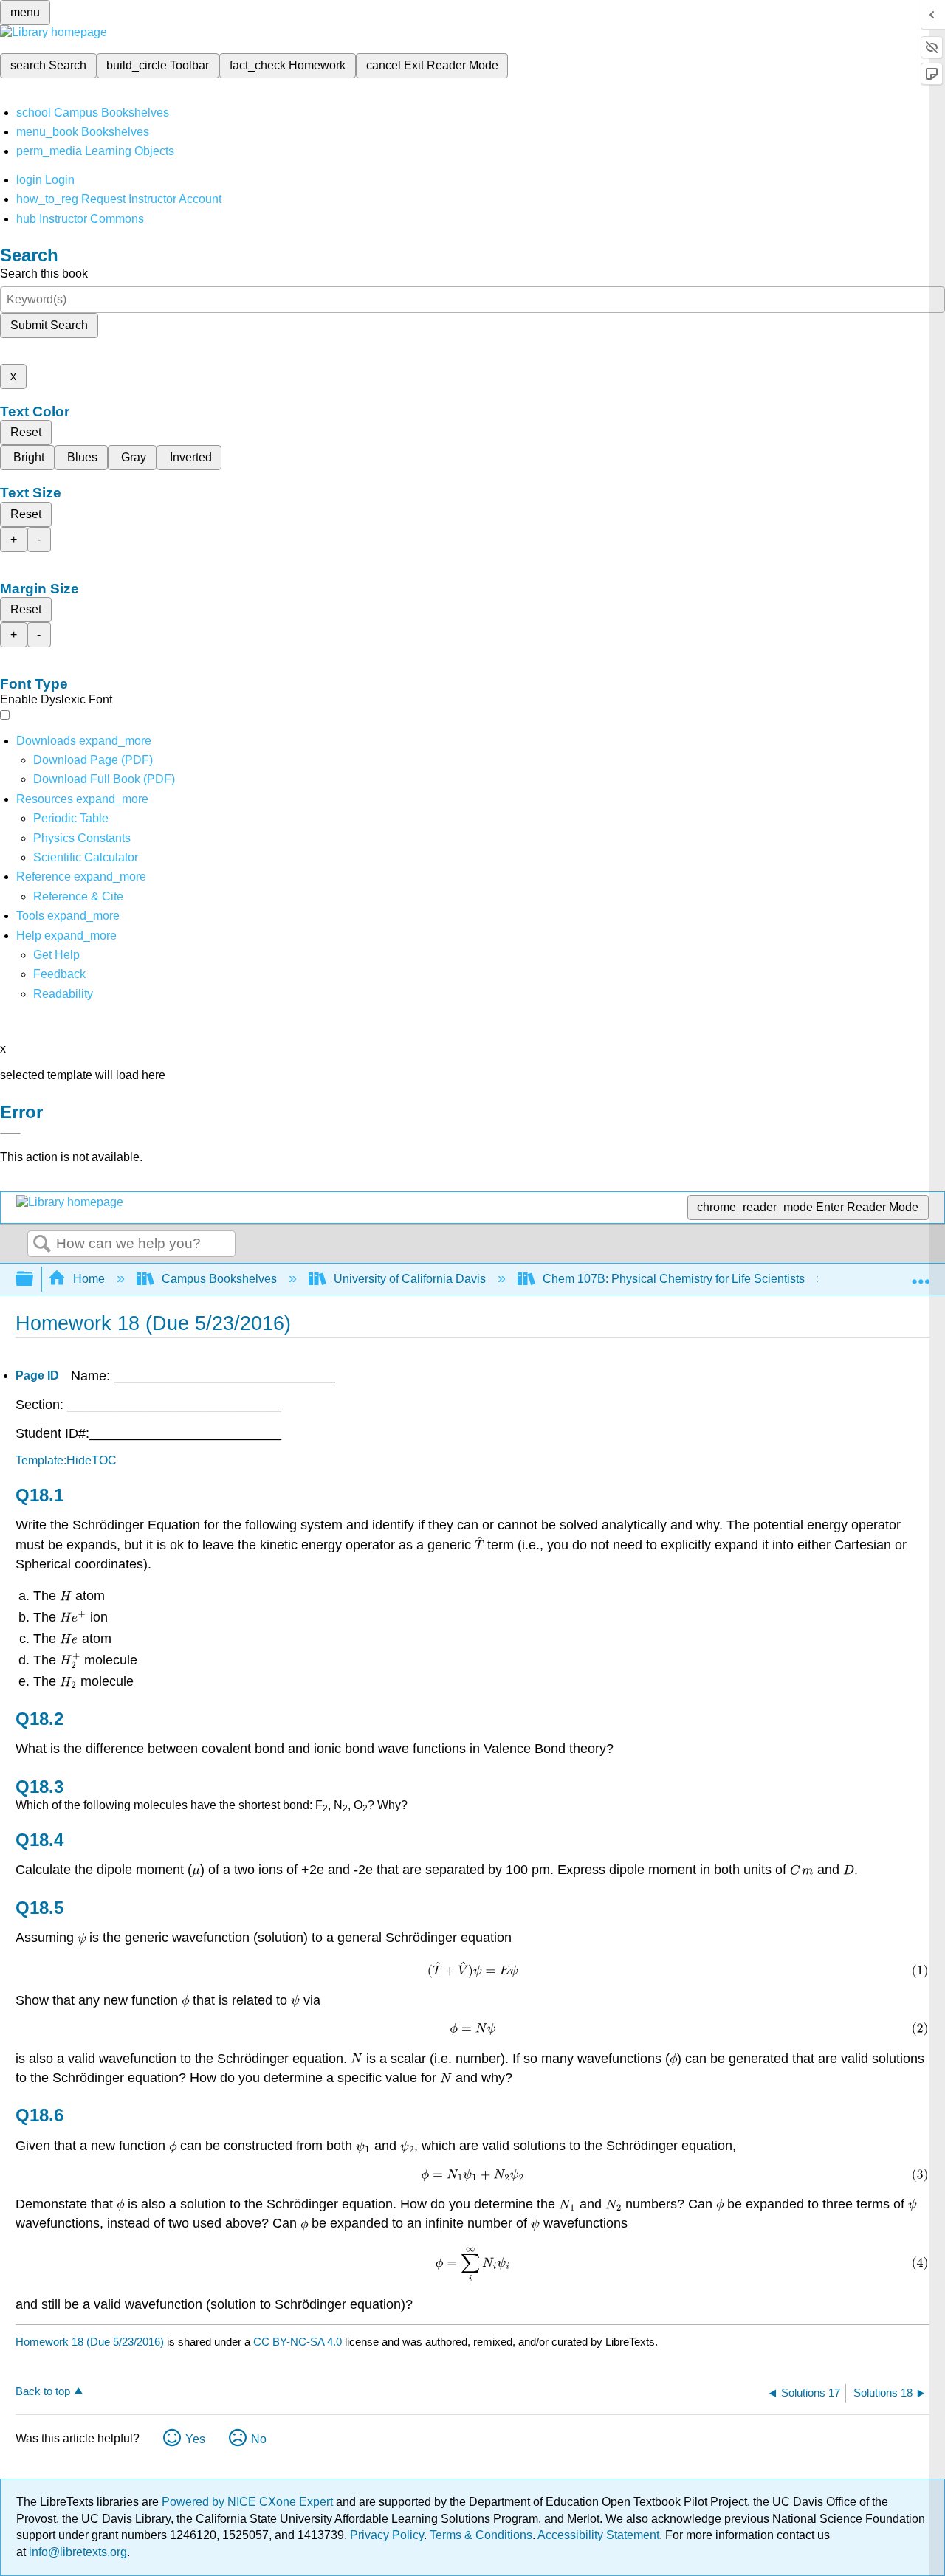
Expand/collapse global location (921, 1275)
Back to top (43, 2391)
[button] (59, 974)
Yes (195, 2439)
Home (89, 1279)
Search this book (44, 273)
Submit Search (49, 325)
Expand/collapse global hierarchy (34, 1280)
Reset (26, 432)
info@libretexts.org (76, 2552)
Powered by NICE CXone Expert (249, 2502)
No (259, 2439)
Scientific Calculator (86, 857)
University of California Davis (410, 1279)
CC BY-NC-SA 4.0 (298, 2342)
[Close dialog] (10, 1134)
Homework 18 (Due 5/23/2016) (90, 2342)
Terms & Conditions (481, 2535)
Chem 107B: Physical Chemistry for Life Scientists (674, 1279)
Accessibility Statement (598, 2535)
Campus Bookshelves (219, 1279)
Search (42, 1244)
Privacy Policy (387, 2535)
